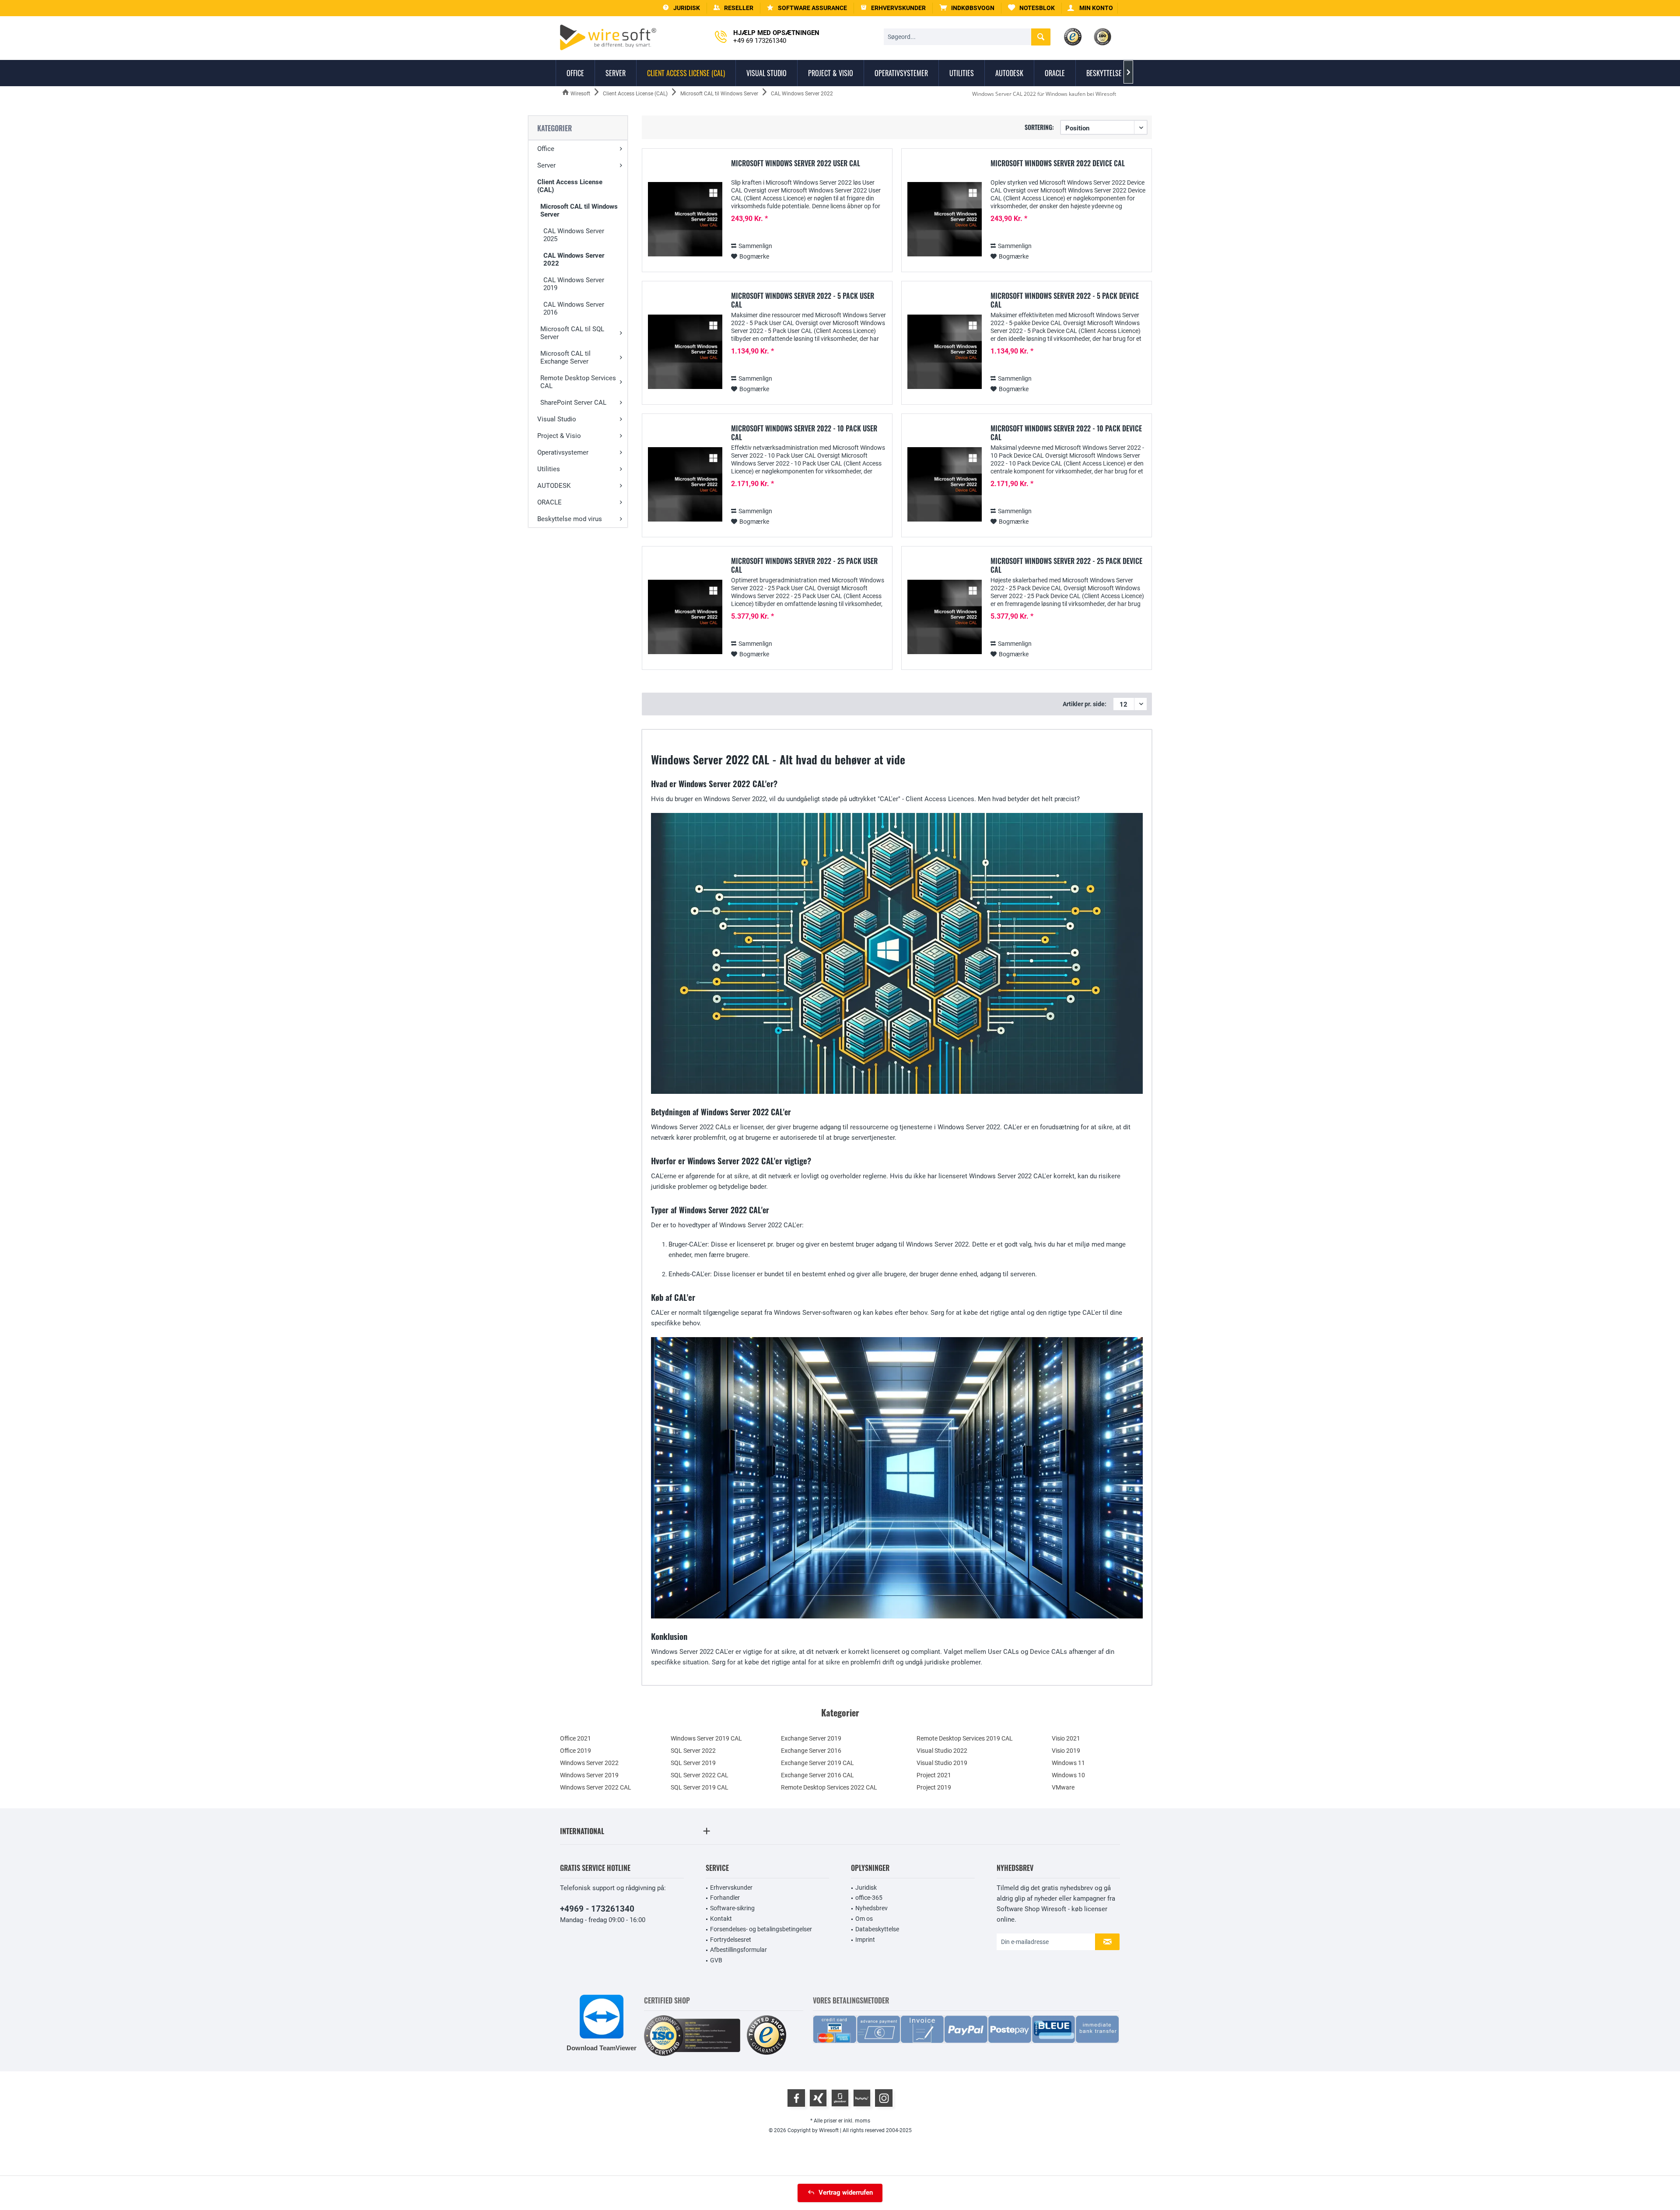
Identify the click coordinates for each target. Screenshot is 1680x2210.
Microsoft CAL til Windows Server (579, 210)
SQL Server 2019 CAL (700, 1787)
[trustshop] (766, 2036)
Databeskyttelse (877, 1929)
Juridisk (866, 1888)
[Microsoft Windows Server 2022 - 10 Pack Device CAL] (945, 485)
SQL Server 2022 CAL (700, 1775)
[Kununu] (862, 2098)
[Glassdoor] (840, 2098)
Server (546, 165)
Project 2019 (934, 1787)
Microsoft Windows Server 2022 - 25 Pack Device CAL (1066, 565)
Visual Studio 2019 (942, 1763)
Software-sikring (732, 1908)
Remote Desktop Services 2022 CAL (829, 1787)
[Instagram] (884, 2098)
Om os (864, 1919)
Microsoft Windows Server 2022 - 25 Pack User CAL (804, 565)
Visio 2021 (1066, 1738)
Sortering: (1039, 127)
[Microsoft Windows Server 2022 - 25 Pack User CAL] (685, 617)
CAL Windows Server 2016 (574, 308)
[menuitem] (967, 8)
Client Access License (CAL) (570, 186)
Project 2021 (934, 1775)
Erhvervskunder (731, 1888)
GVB (716, 1960)
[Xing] (818, 2098)
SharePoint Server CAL (573, 403)
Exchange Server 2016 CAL (817, 1775)
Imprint (865, 1940)
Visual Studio (557, 419)
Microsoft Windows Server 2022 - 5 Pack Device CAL (1065, 300)
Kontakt (721, 1919)
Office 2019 (576, 1751)
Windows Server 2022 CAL (596, 1787)
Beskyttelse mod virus (570, 519)
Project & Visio (559, 436)
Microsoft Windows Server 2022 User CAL (796, 164)
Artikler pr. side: (1085, 704)
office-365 (869, 1898)
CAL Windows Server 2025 (574, 235)
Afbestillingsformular (738, 1950)
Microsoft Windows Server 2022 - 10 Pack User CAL (804, 433)
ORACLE (549, 502)
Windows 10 (1068, 1775)
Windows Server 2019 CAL (706, 1738)
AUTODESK (554, 486)
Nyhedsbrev (871, 1908)
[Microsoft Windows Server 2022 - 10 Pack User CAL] (685, 485)
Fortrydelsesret (731, 1940)
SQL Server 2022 (693, 1751)
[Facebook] (796, 2098)
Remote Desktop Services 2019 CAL (965, 1738)
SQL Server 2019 (693, 1763)
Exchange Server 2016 (811, 1751)
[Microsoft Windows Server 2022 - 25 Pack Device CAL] (945, 617)
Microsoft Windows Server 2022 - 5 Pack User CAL (803, 300)
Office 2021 (576, 1738)
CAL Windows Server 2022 (574, 259)
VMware (1063, 1787)
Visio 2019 (1066, 1751)
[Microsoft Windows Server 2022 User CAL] (685, 219)
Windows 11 (1068, 1763)
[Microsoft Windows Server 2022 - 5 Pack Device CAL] (945, 352)
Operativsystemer (563, 452)
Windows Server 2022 (589, 1763)
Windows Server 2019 (589, 1775)
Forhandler (725, 1898)
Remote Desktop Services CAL (578, 382)
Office (546, 149)
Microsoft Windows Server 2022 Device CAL (1058, 164)
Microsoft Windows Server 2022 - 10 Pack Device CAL (1066, 433)
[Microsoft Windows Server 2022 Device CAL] (945, 219)
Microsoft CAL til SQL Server (572, 333)
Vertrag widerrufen (846, 2192)
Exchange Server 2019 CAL (817, 1763)
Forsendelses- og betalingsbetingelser (761, 1929)
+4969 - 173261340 (597, 1909)
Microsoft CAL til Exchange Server (565, 357)
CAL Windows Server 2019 (574, 284)
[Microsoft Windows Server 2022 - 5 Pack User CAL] (685, 352)
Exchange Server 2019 (811, 1738)
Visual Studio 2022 (942, 1751)
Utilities (549, 469)
